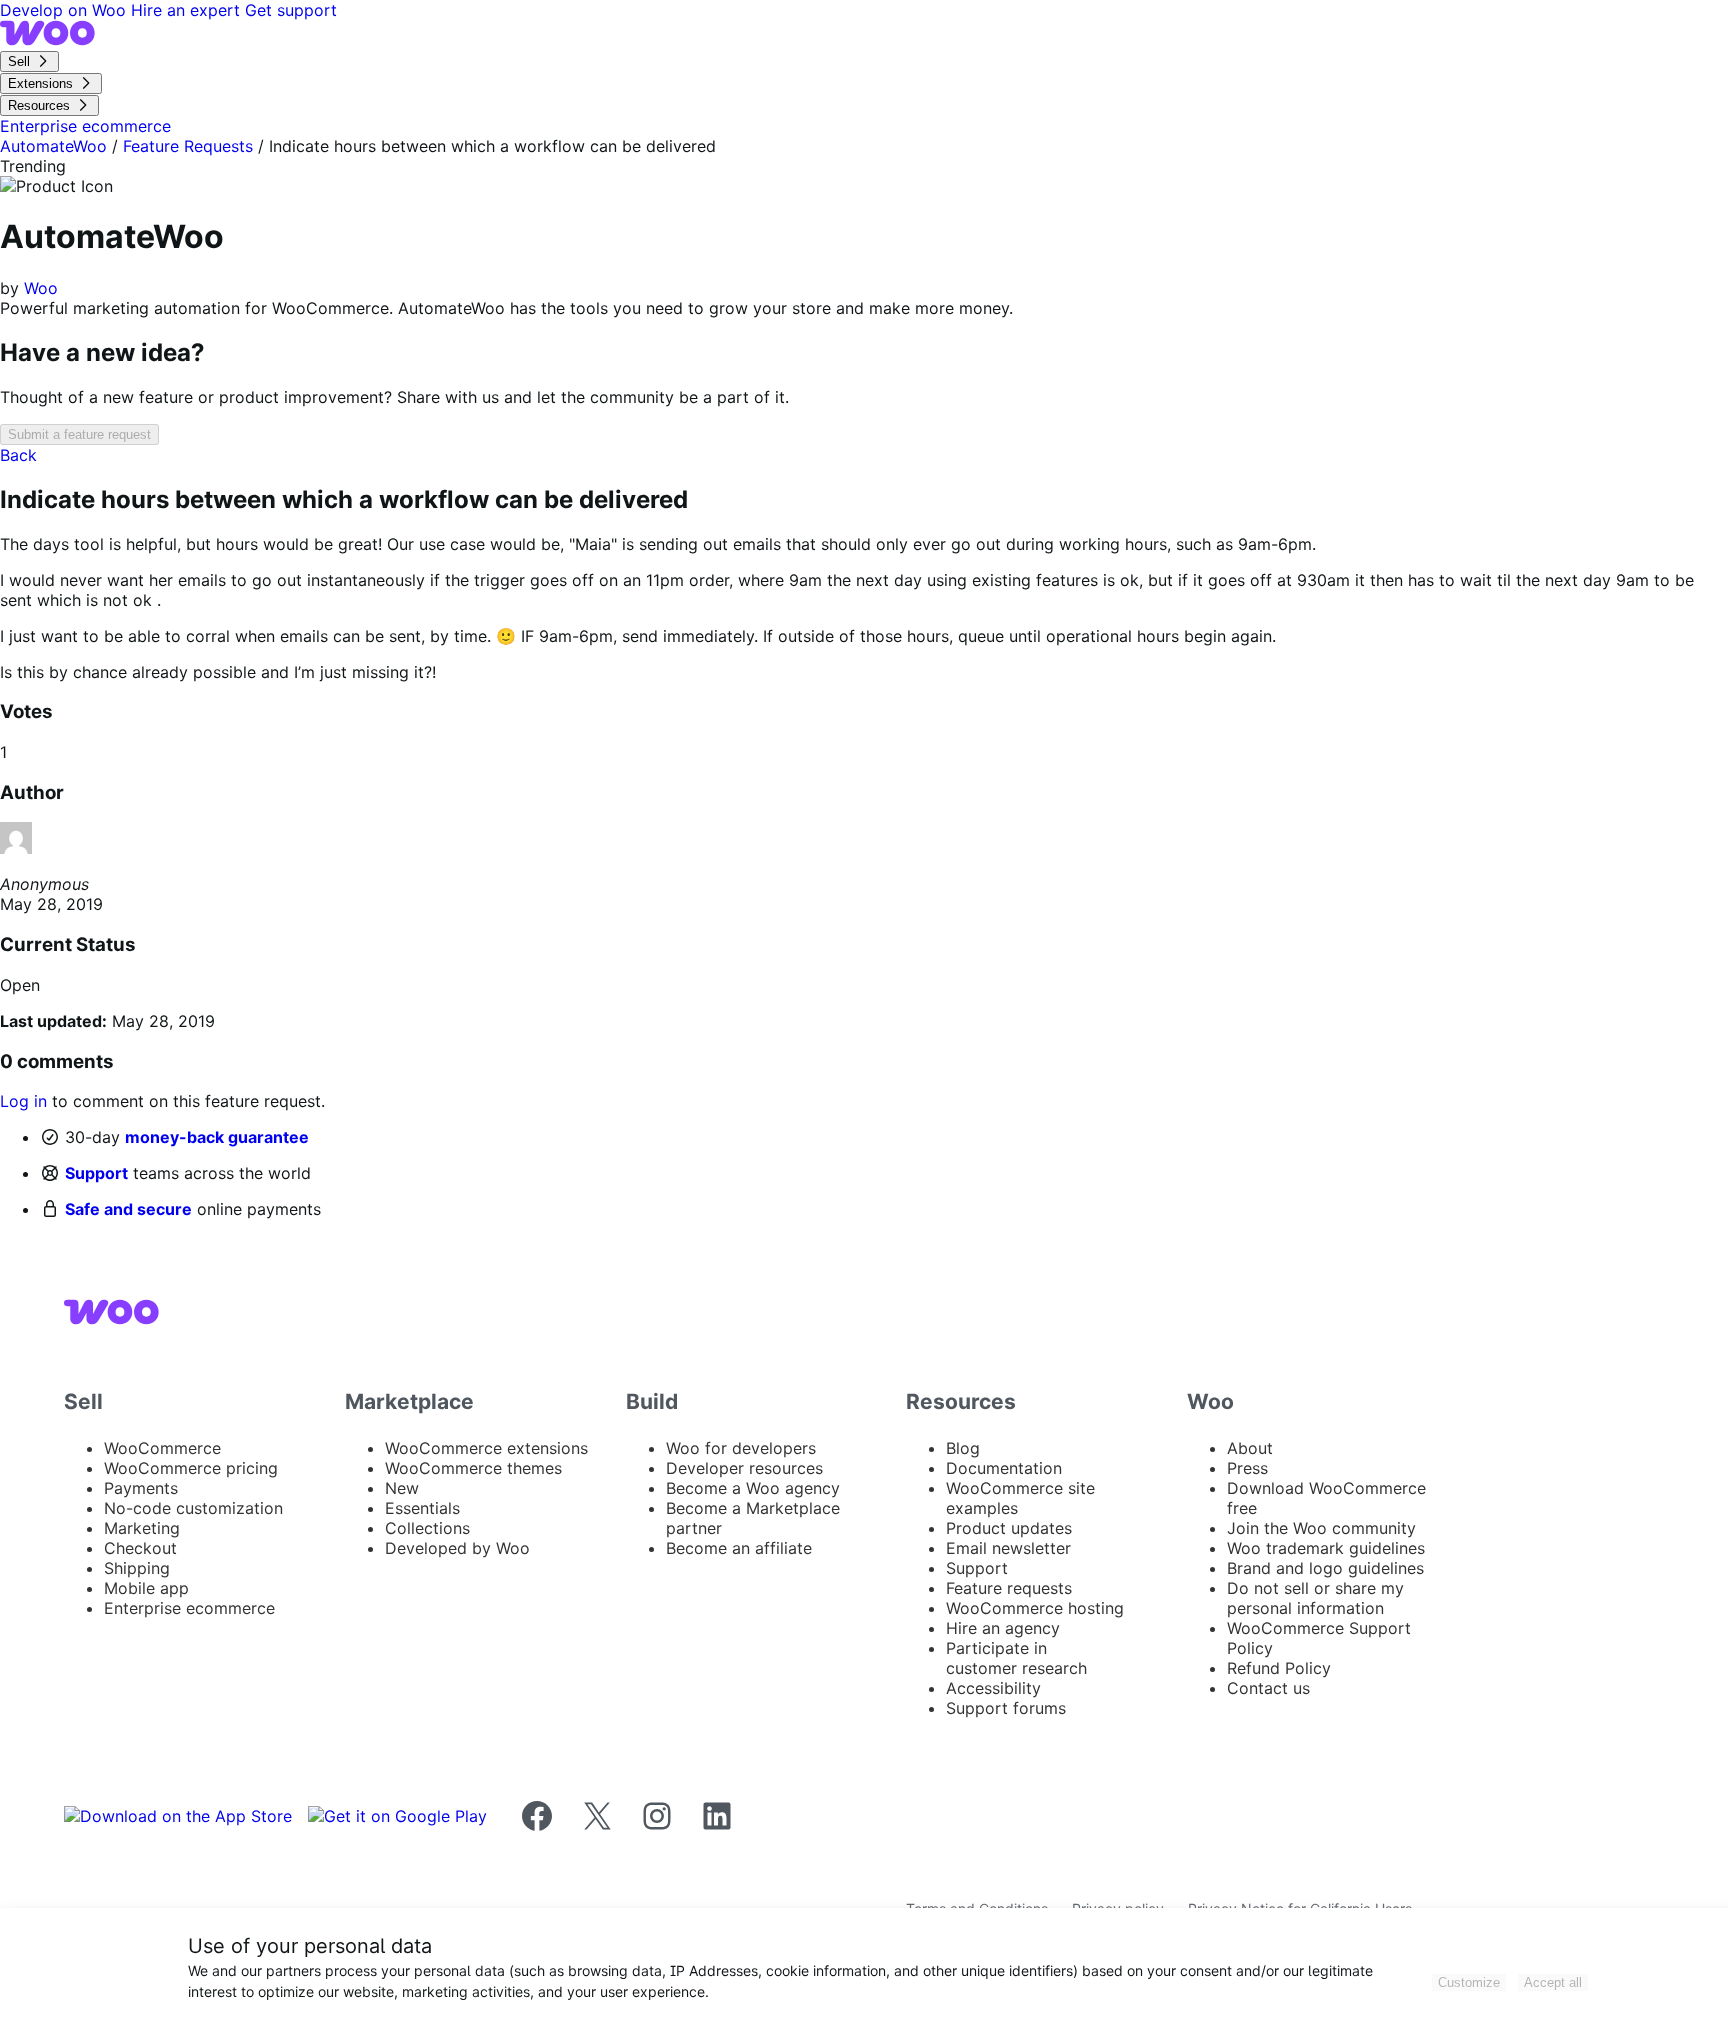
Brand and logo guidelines (1325, 1568)
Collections (427, 1528)
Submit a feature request (79, 434)
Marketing (142, 1528)
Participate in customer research (1016, 1658)
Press (1247, 1468)
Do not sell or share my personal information (1315, 1598)
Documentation (1004, 1468)
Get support (291, 10)
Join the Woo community (1321, 1528)
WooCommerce (162, 1448)
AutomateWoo (53, 146)
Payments (141, 1488)
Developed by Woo (457, 1548)
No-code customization (193, 1508)
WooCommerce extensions (486, 1448)
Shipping (137, 1568)
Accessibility (993, 1688)
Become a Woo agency (753, 1488)
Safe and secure (128, 1209)
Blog (963, 1448)
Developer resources (744, 1468)
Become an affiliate (739, 1548)
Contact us (1268, 1688)
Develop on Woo (65, 10)
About (1250, 1448)
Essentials (422, 1508)
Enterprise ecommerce (189, 1608)
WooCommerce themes (473, 1468)
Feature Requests (188, 146)
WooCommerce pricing (191, 1468)
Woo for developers (741, 1448)
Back (18, 455)
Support (96, 1173)
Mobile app (146, 1588)
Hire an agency (1003, 1628)
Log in (23, 1101)
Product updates (1009, 1528)
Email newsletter (1008, 1548)
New (402, 1488)
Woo (41, 288)
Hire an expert (188, 10)
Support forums (1006, 1708)
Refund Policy (1279, 1668)
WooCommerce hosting (1035, 1608)
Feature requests (1009, 1588)
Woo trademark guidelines (1326, 1548)
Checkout (140, 1548)
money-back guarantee (217, 1137)
